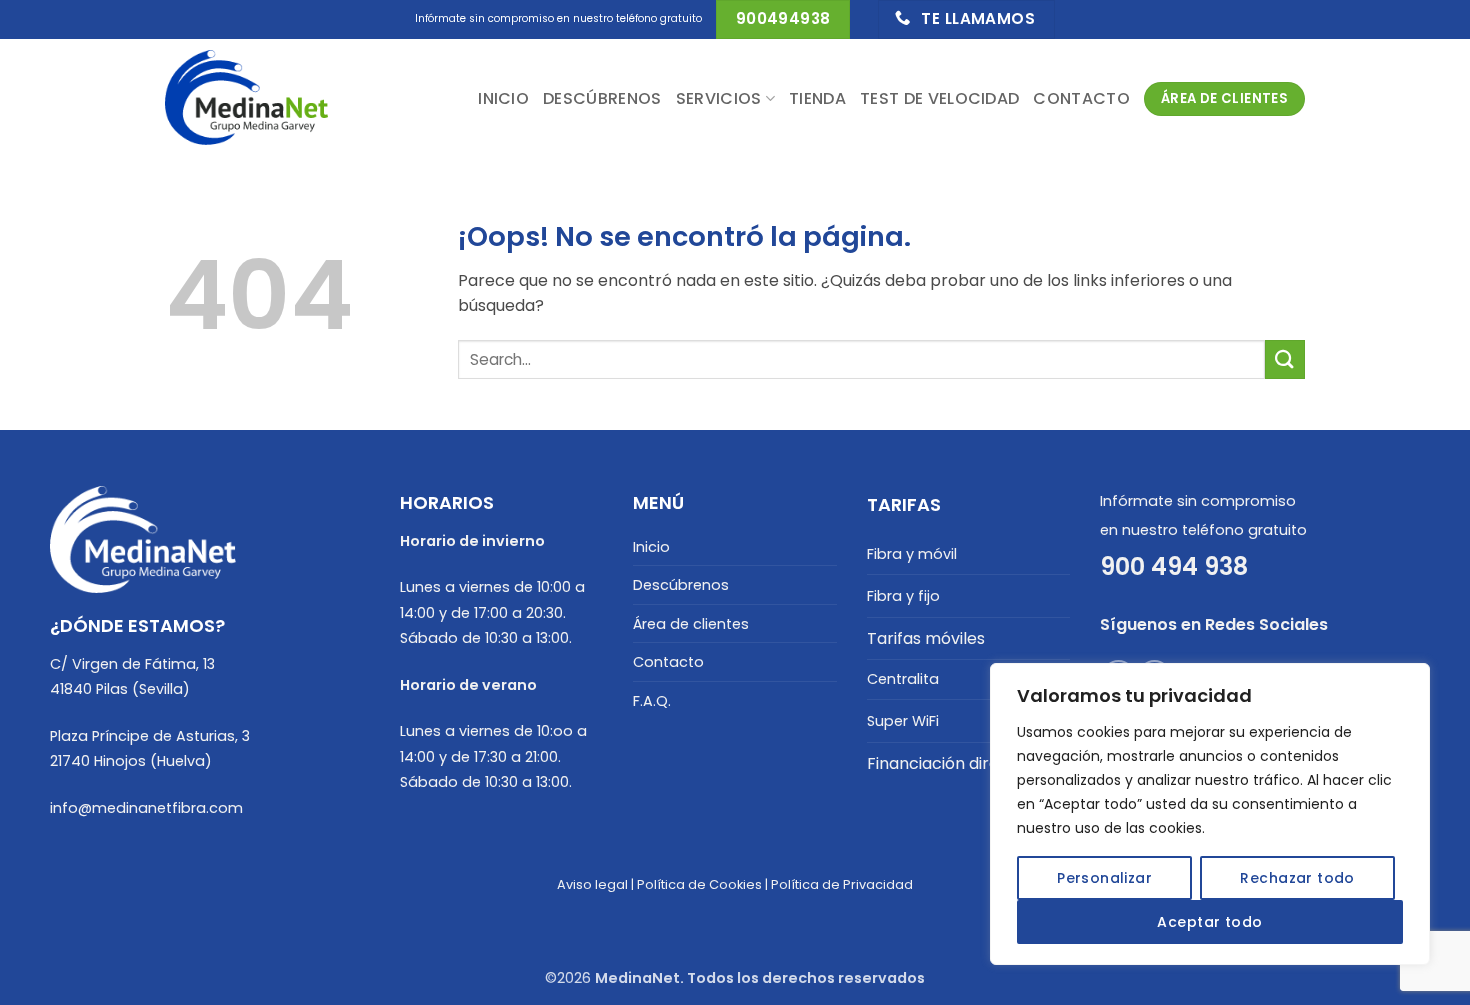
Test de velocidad (939, 98)
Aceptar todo (1209, 922)
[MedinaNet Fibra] (265, 99)
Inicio (503, 98)
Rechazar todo (1297, 878)
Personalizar (1104, 878)
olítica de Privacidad (846, 884)
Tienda (817, 98)
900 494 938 (1174, 566)
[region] (1210, 814)
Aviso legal (592, 884)
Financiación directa (946, 763)
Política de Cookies (699, 884)
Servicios (719, 98)
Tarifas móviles (926, 638)
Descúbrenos (602, 98)
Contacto (1081, 98)
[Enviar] (1285, 359)
